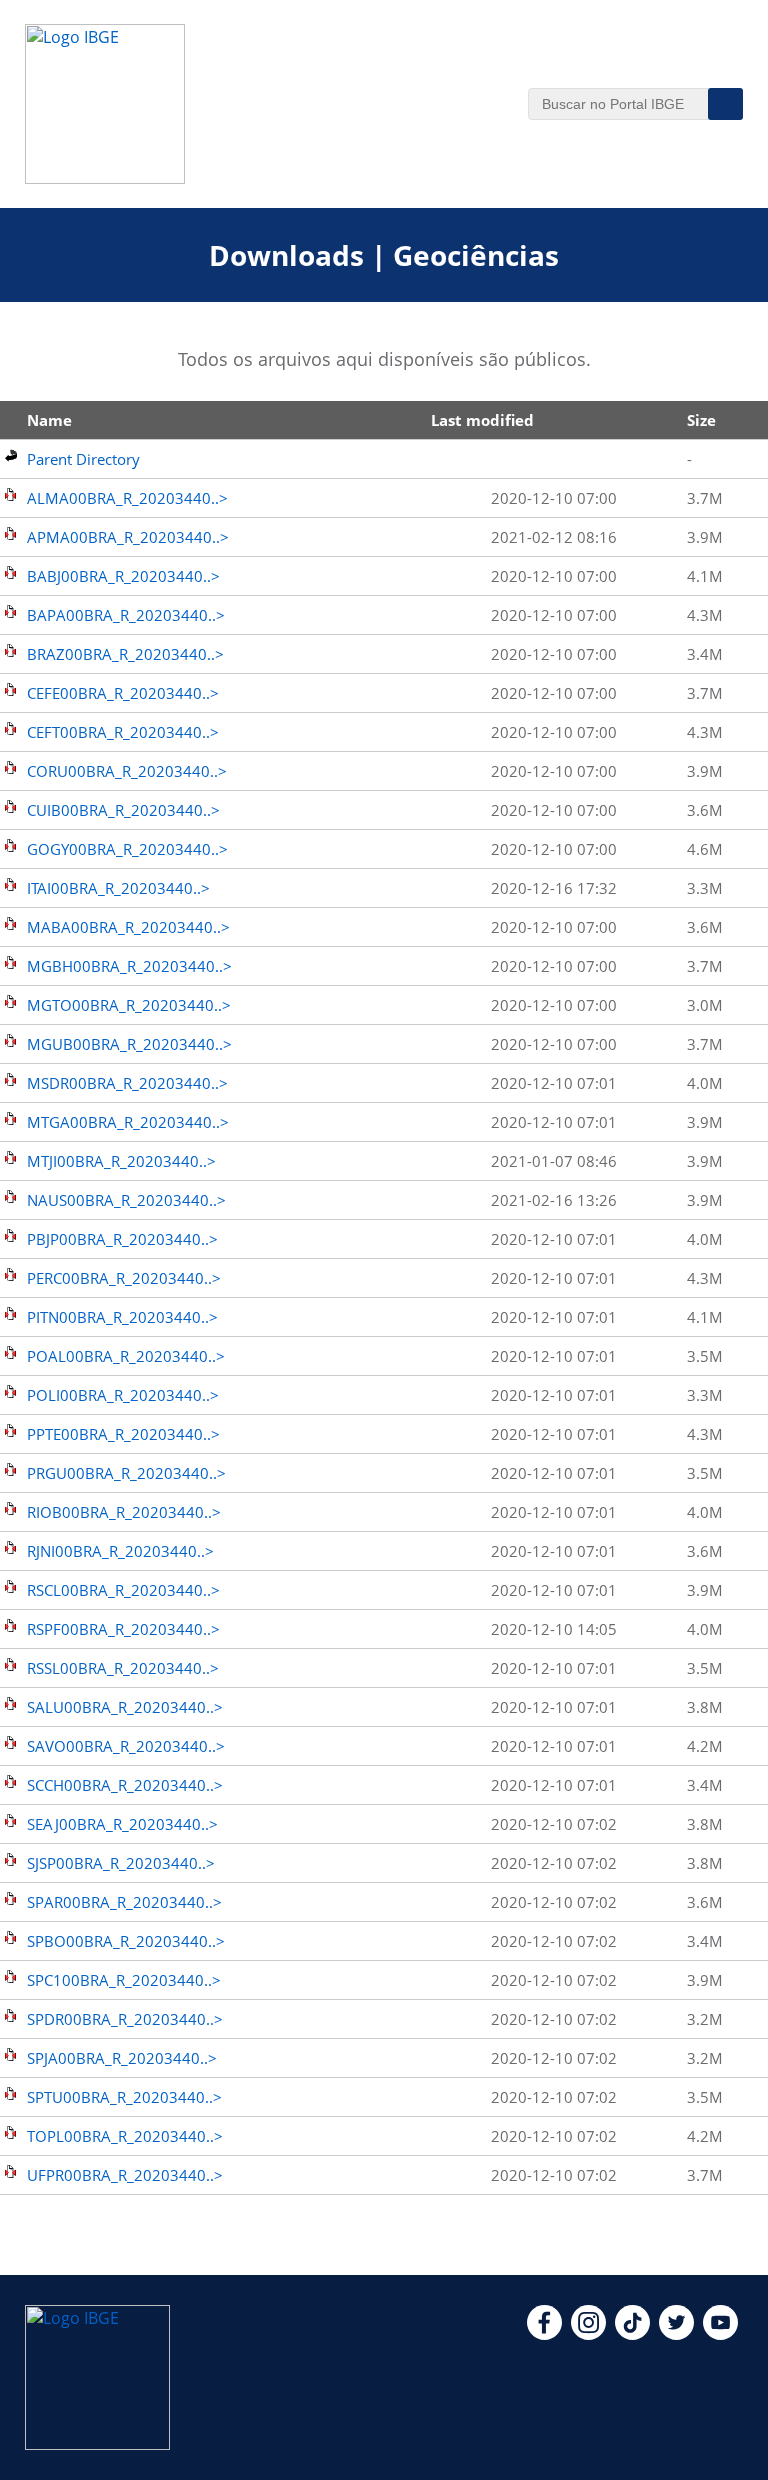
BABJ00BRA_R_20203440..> (123, 576)
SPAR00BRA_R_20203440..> (124, 1902)
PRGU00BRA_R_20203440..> (126, 1473)
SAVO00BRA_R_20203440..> (126, 1746)
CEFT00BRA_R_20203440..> (123, 732)
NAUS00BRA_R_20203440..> (126, 1200)
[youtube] (720, 2334)
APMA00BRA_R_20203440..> (128, 537)
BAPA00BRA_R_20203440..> (126, 615)
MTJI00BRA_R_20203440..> (121, 1161)
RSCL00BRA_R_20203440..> (123, 1590)
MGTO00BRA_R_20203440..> (129, 1005)
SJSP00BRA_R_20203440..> (121, 1863)
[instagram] (588, 2334)
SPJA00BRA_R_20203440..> (122, 2058)
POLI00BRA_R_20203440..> (123, 1395)
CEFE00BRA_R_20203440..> (123, 693)
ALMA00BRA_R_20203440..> (127, 498)
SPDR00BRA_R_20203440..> (125, 2019)
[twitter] (676, 2334)
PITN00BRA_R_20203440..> (122, 1317)
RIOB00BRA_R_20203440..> (124, 1512)
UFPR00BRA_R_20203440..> (125, 2175)
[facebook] (544, 2334)
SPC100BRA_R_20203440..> (124, 1980)
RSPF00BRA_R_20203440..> (123, 1629)
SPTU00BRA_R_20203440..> (124, 2097)
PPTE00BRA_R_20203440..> (123, 1434)
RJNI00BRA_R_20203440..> (120, 1551)
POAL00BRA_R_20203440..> (126, 1356)
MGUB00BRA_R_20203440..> (129, 1044)
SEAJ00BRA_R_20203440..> (122, 1824)
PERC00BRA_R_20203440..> (124, 1278)
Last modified (482, 420)
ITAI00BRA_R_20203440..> (118, 888)
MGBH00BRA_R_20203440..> (129, 966)
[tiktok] (632, 2334)
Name (49, 420)
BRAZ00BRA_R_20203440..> (125, 654)
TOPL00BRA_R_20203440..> (125, 2136)
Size (701, 420)
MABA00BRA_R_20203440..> (128, 927)
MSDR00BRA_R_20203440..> (127, 1083)
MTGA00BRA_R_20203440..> (128, 1122)
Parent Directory (83, 459)
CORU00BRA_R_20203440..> (127, 771)
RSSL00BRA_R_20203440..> (123, 1668)
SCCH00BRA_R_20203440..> (125, 1785)
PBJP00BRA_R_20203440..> (122, 1239)
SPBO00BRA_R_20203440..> (126, 1941)
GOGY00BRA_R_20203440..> (127, 849)
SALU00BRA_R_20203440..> (125, 1707)
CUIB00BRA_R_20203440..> (123, 810)
